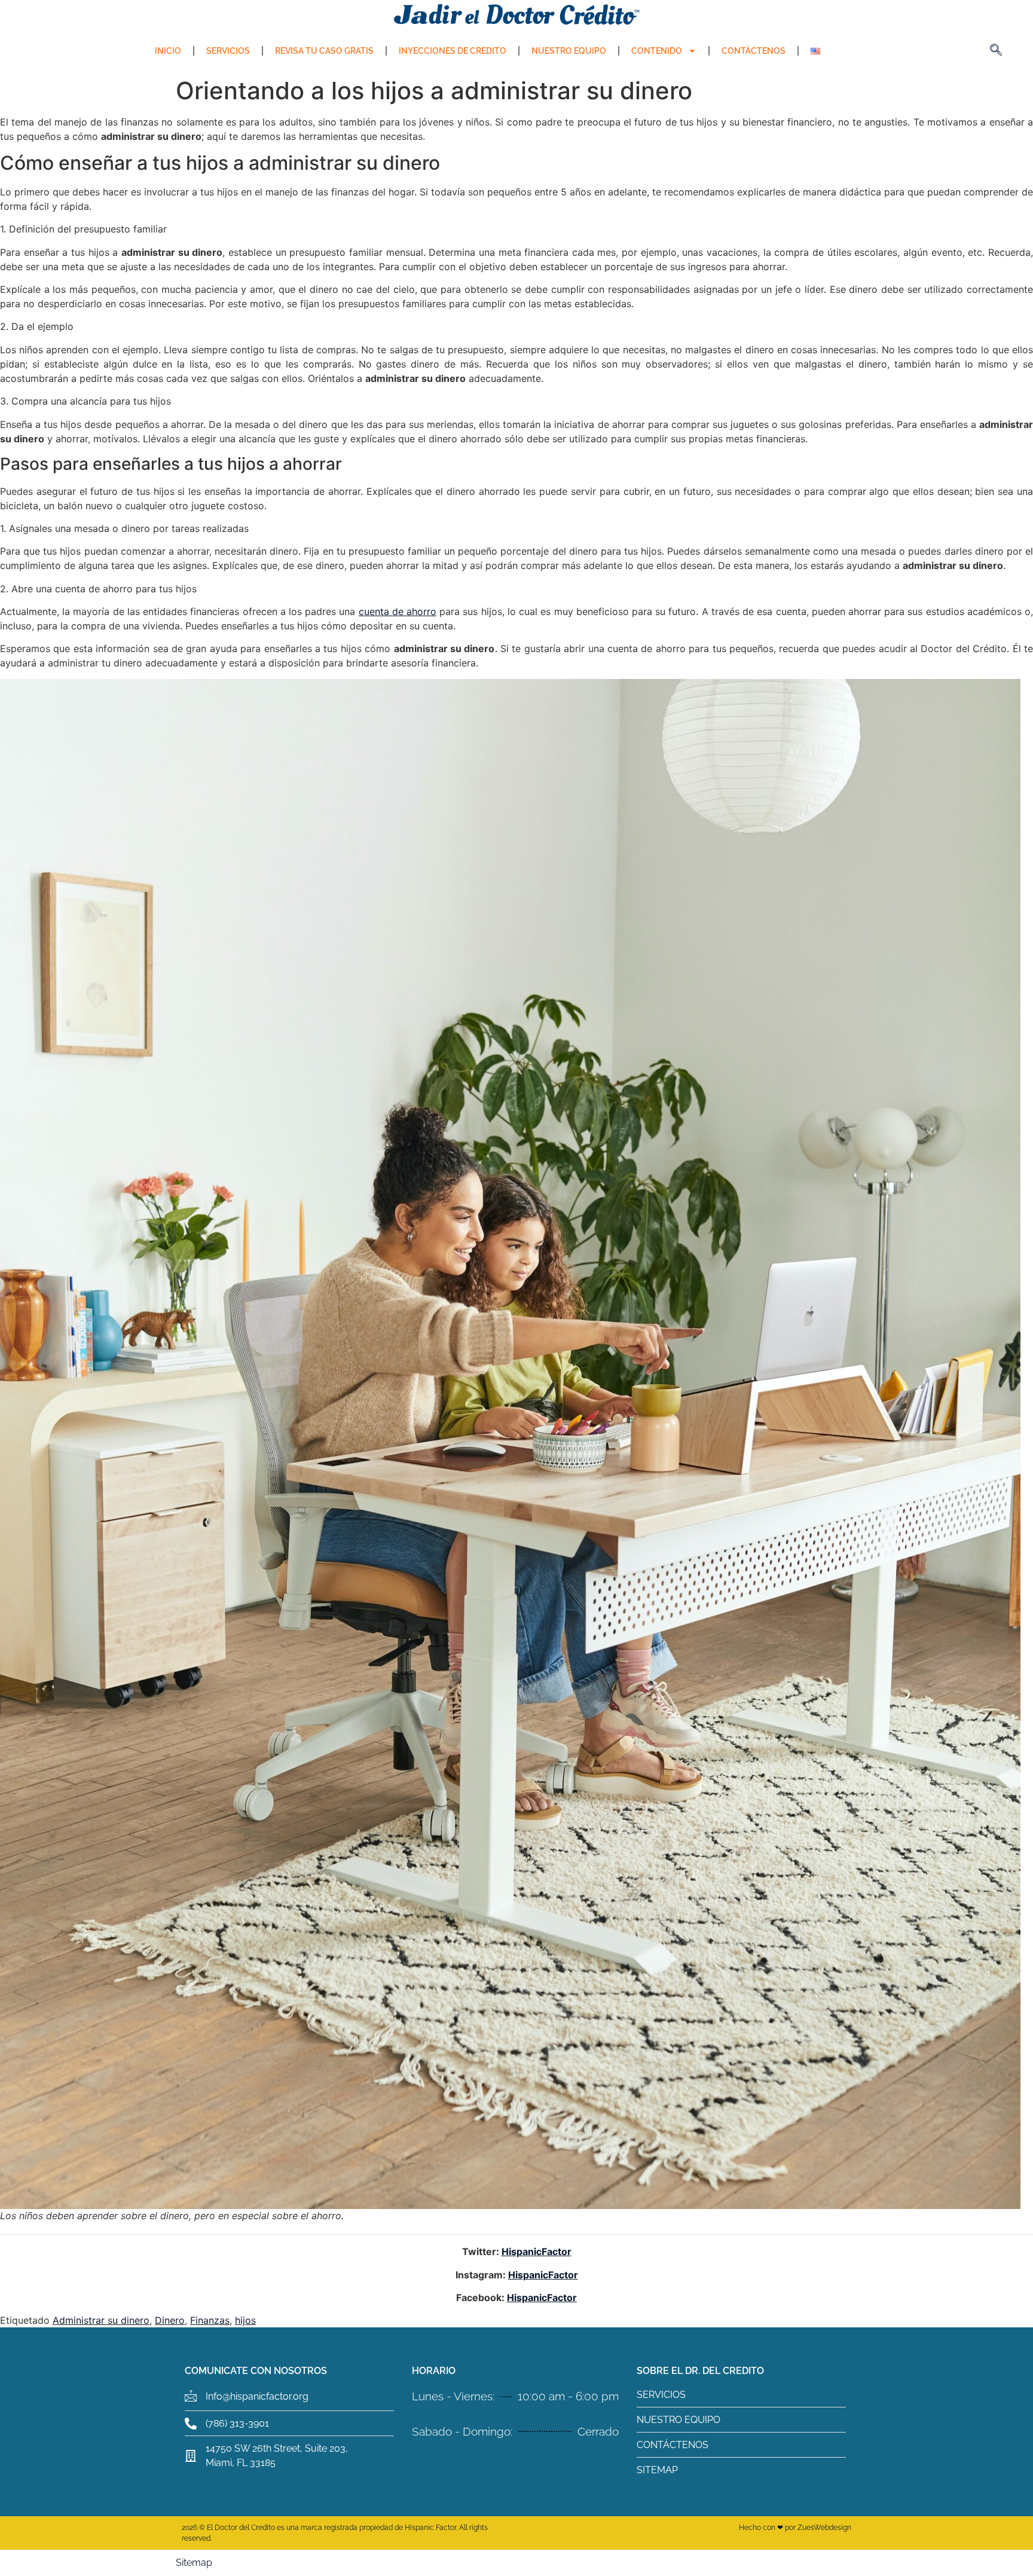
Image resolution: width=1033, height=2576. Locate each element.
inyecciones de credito (453, 51)
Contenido (657, 51)
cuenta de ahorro (398, 611)
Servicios (228, 51)
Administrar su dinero (101, 2320)
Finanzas (210, 2320)
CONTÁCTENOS (754, 51)
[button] (996, 51)
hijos (245, 2320)
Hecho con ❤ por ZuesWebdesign (795, 2528)
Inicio (168, 51)
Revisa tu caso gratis (324, 51)
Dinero (170, 2320)
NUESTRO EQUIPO (569, 51)
